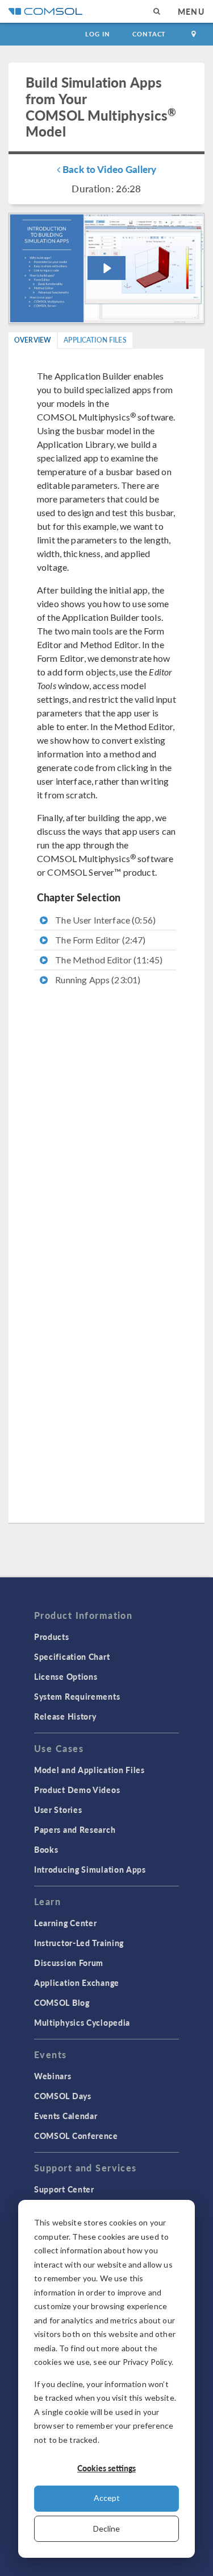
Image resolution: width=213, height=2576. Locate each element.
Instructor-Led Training (79, 1943)
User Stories (58, 1810)
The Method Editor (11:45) (108, 960)
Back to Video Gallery (108, 169)
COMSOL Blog (62, 2002)
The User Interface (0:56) (105, 920)
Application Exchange (77, 1983)
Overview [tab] (33, 340)
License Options (66, 1676)
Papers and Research (75, 1829)
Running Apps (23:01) (97, 980)
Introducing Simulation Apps (90, 1869)
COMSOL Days (63, 2096)
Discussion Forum (69, 1963)
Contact (149, 34)
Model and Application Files (89, 1770)
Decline (106, 2528)
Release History (65, 1716)
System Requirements (77, 1696)
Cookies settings (106, 2468)
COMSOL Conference (76, 2136)
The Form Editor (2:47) (99, 940)
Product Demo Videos (77, 1790)
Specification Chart (72, 1656)
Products (52, 1637)
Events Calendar (66, 2116)
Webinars (53, 2076)
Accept (107, 2498)
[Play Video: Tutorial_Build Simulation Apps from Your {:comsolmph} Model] (106, 268)
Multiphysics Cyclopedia (82, 2022)
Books (46, 1849)
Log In (97, 34)
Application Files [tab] (95, 340)
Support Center (64, 2189)
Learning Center (66, 1923)
